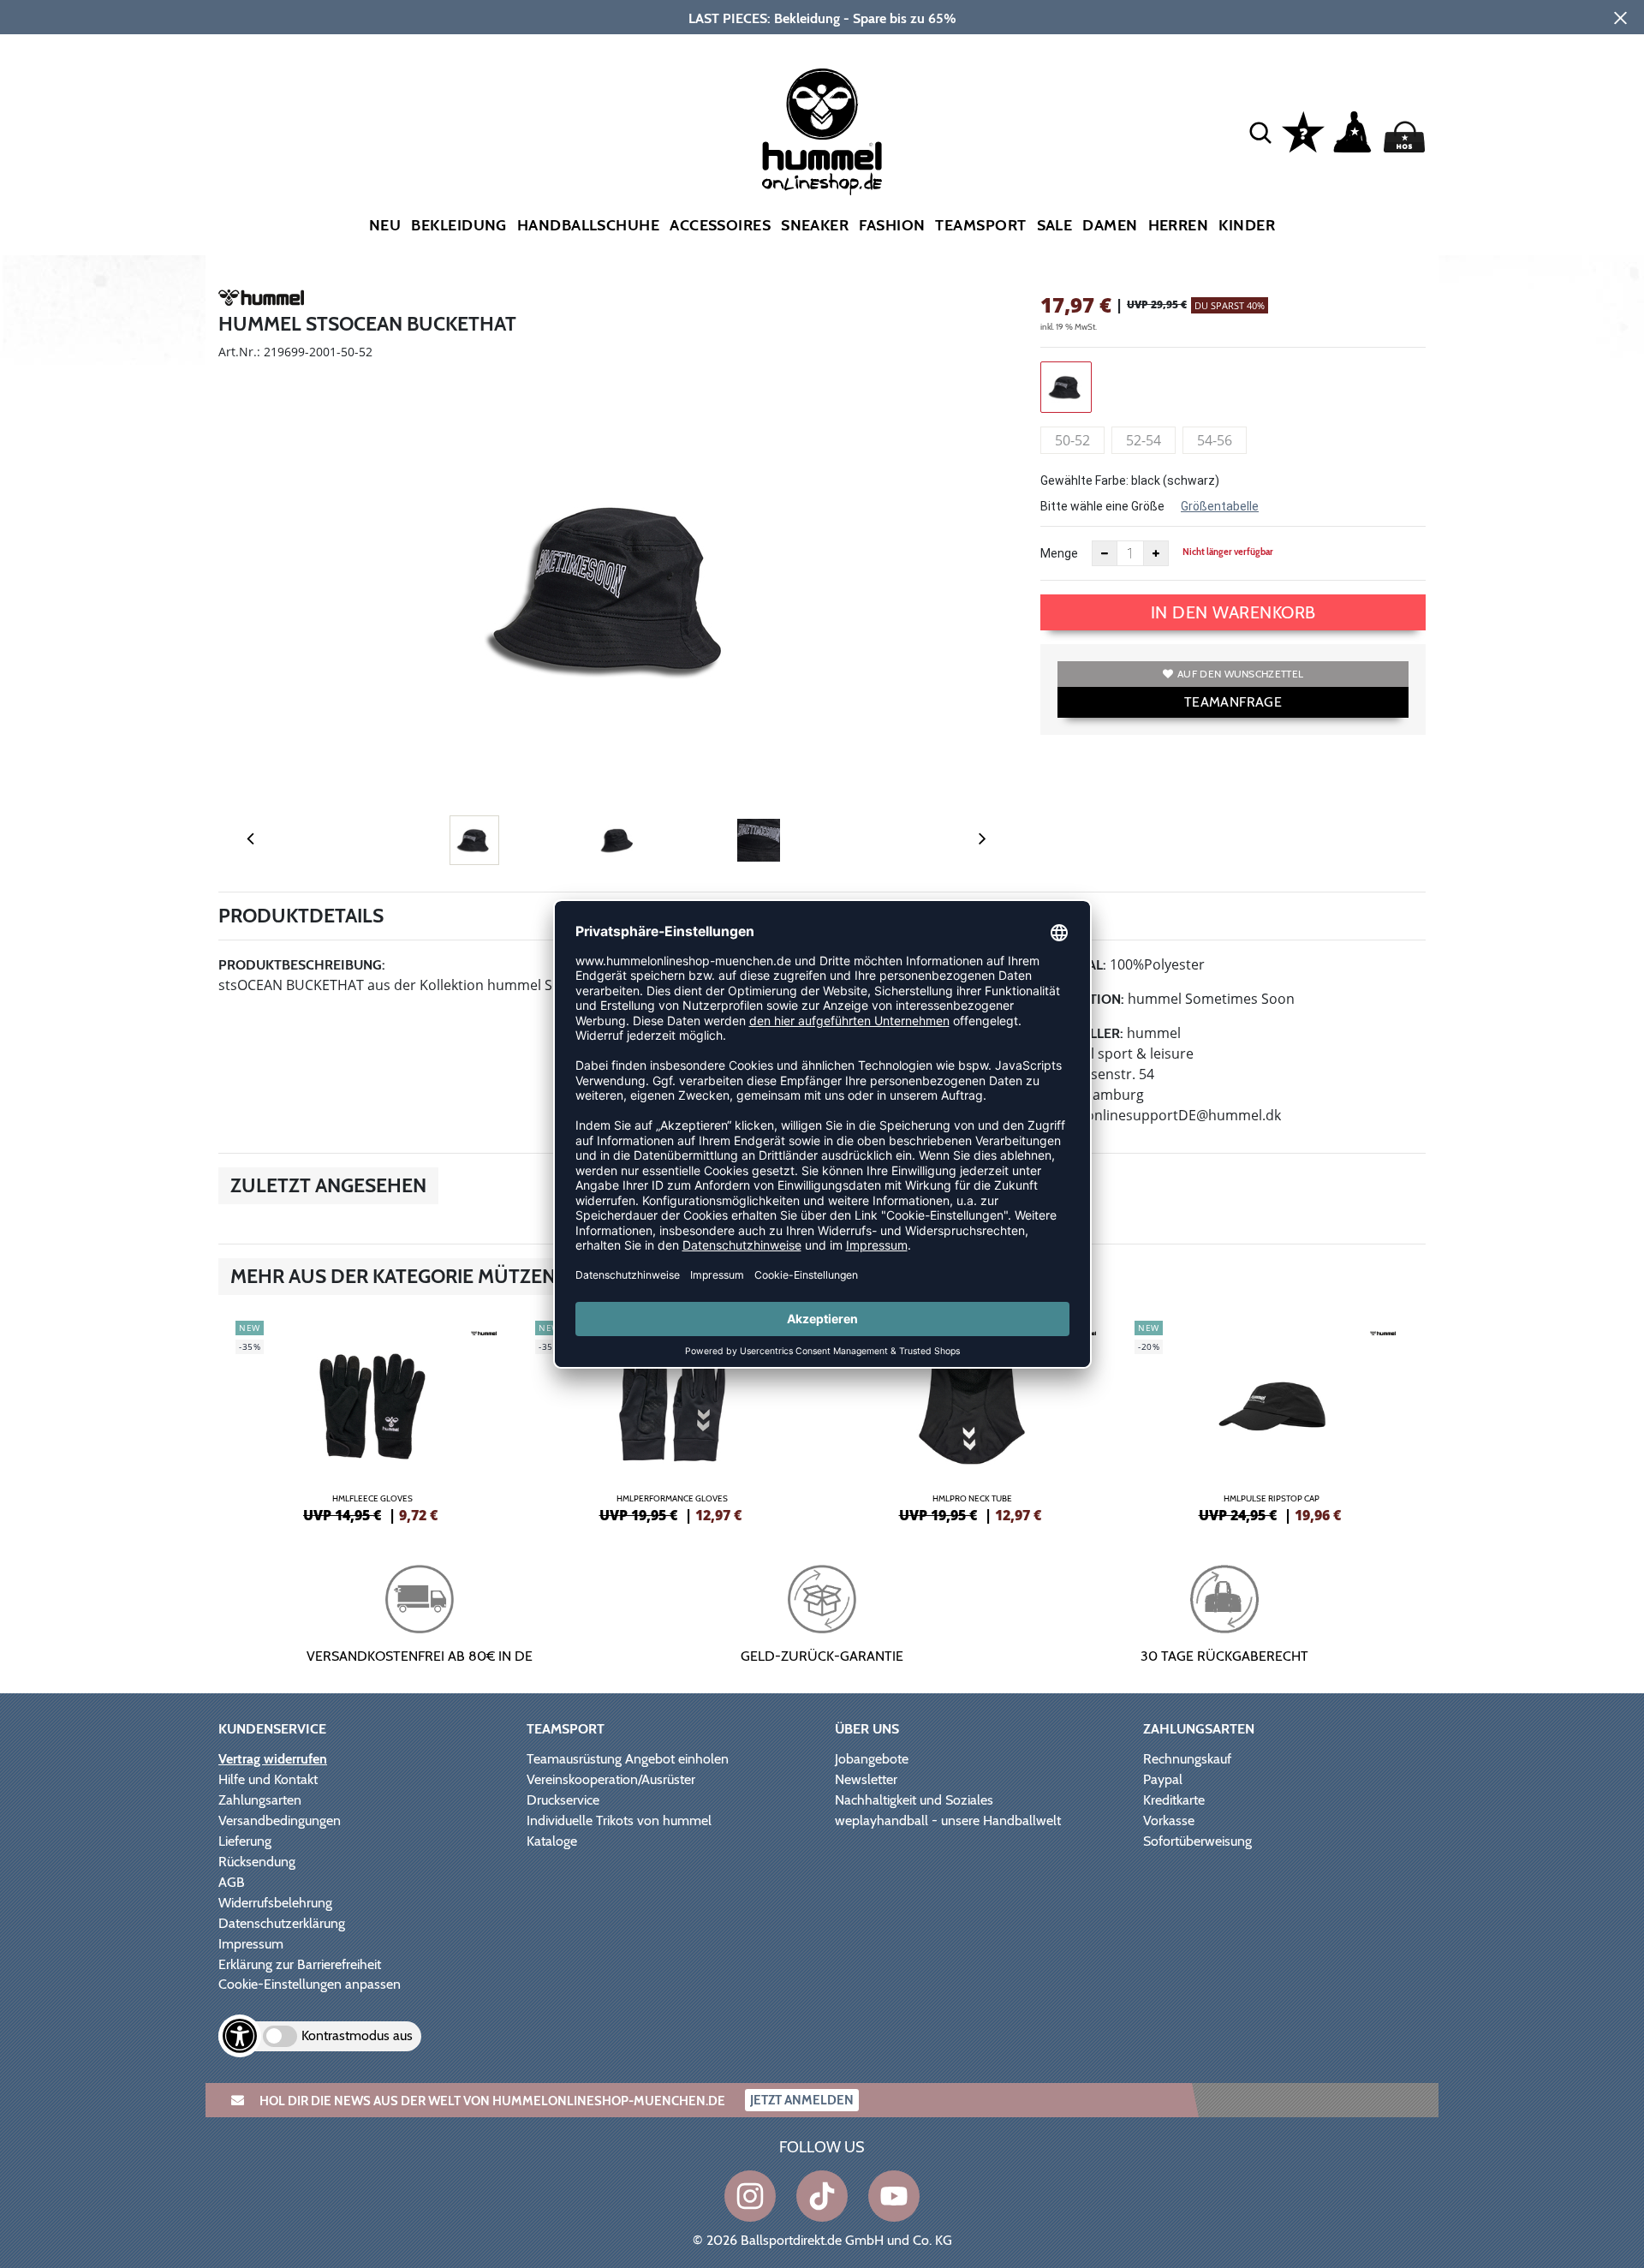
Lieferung (245, 1841)
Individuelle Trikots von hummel (619, 1820)
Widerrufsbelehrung (275, 1903)
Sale (1055, 225)
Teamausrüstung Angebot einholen (628, 1759)
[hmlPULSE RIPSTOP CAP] (1272, 1419)
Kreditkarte (1174, 1800)
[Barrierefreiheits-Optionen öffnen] (240, 2036)
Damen (1110, 225)
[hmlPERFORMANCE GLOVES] (672, 1419)
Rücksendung (257, 1862)
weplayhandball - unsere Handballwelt (948, 1820)
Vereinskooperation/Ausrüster (611, 1779)
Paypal (1163, 1779)
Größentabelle (1220, 506)
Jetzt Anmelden (802, 2100)
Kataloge (552, 1841)
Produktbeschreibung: (302, 965)
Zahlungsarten (260, 1800)
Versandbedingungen (280, 1820)
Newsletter (866, 1779)
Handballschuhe (588, 225)
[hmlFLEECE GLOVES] (372, 1419)
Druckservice (563, 1800)
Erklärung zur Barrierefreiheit (300, 1964)
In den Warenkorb (1233, 612)
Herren (1179, 225)
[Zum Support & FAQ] (1303, 130)
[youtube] (894, 2196)
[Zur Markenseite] (261, 301)
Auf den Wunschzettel (1240, 674)
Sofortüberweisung (1197, 1841)
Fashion (892, 225)
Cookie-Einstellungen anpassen (310, 1984)
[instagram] (750, 2196)
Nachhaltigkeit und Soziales (914, 1800)
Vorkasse (1169, 1820)
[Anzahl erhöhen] (1156, 553)
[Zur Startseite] (822, 132)
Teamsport (980, 225)
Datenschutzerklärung (282, 1923)
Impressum (251, 1944)
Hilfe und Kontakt (268, 1779)
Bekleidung (459, 225)
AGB (232, 1882)
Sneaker (815, 225)
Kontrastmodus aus (357, 2035)
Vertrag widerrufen (273, 1759)
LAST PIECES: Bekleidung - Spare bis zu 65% (822, 18)
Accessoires (720, 225)
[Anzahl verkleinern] (1105, 553)
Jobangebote (872, 1759)
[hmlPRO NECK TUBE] (972, 1419)
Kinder (1247, 225)
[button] (1260, 132)
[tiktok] (822, 2196)
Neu (385, 225)
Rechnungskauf (1187, 1759)
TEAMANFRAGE (1233, 702)
